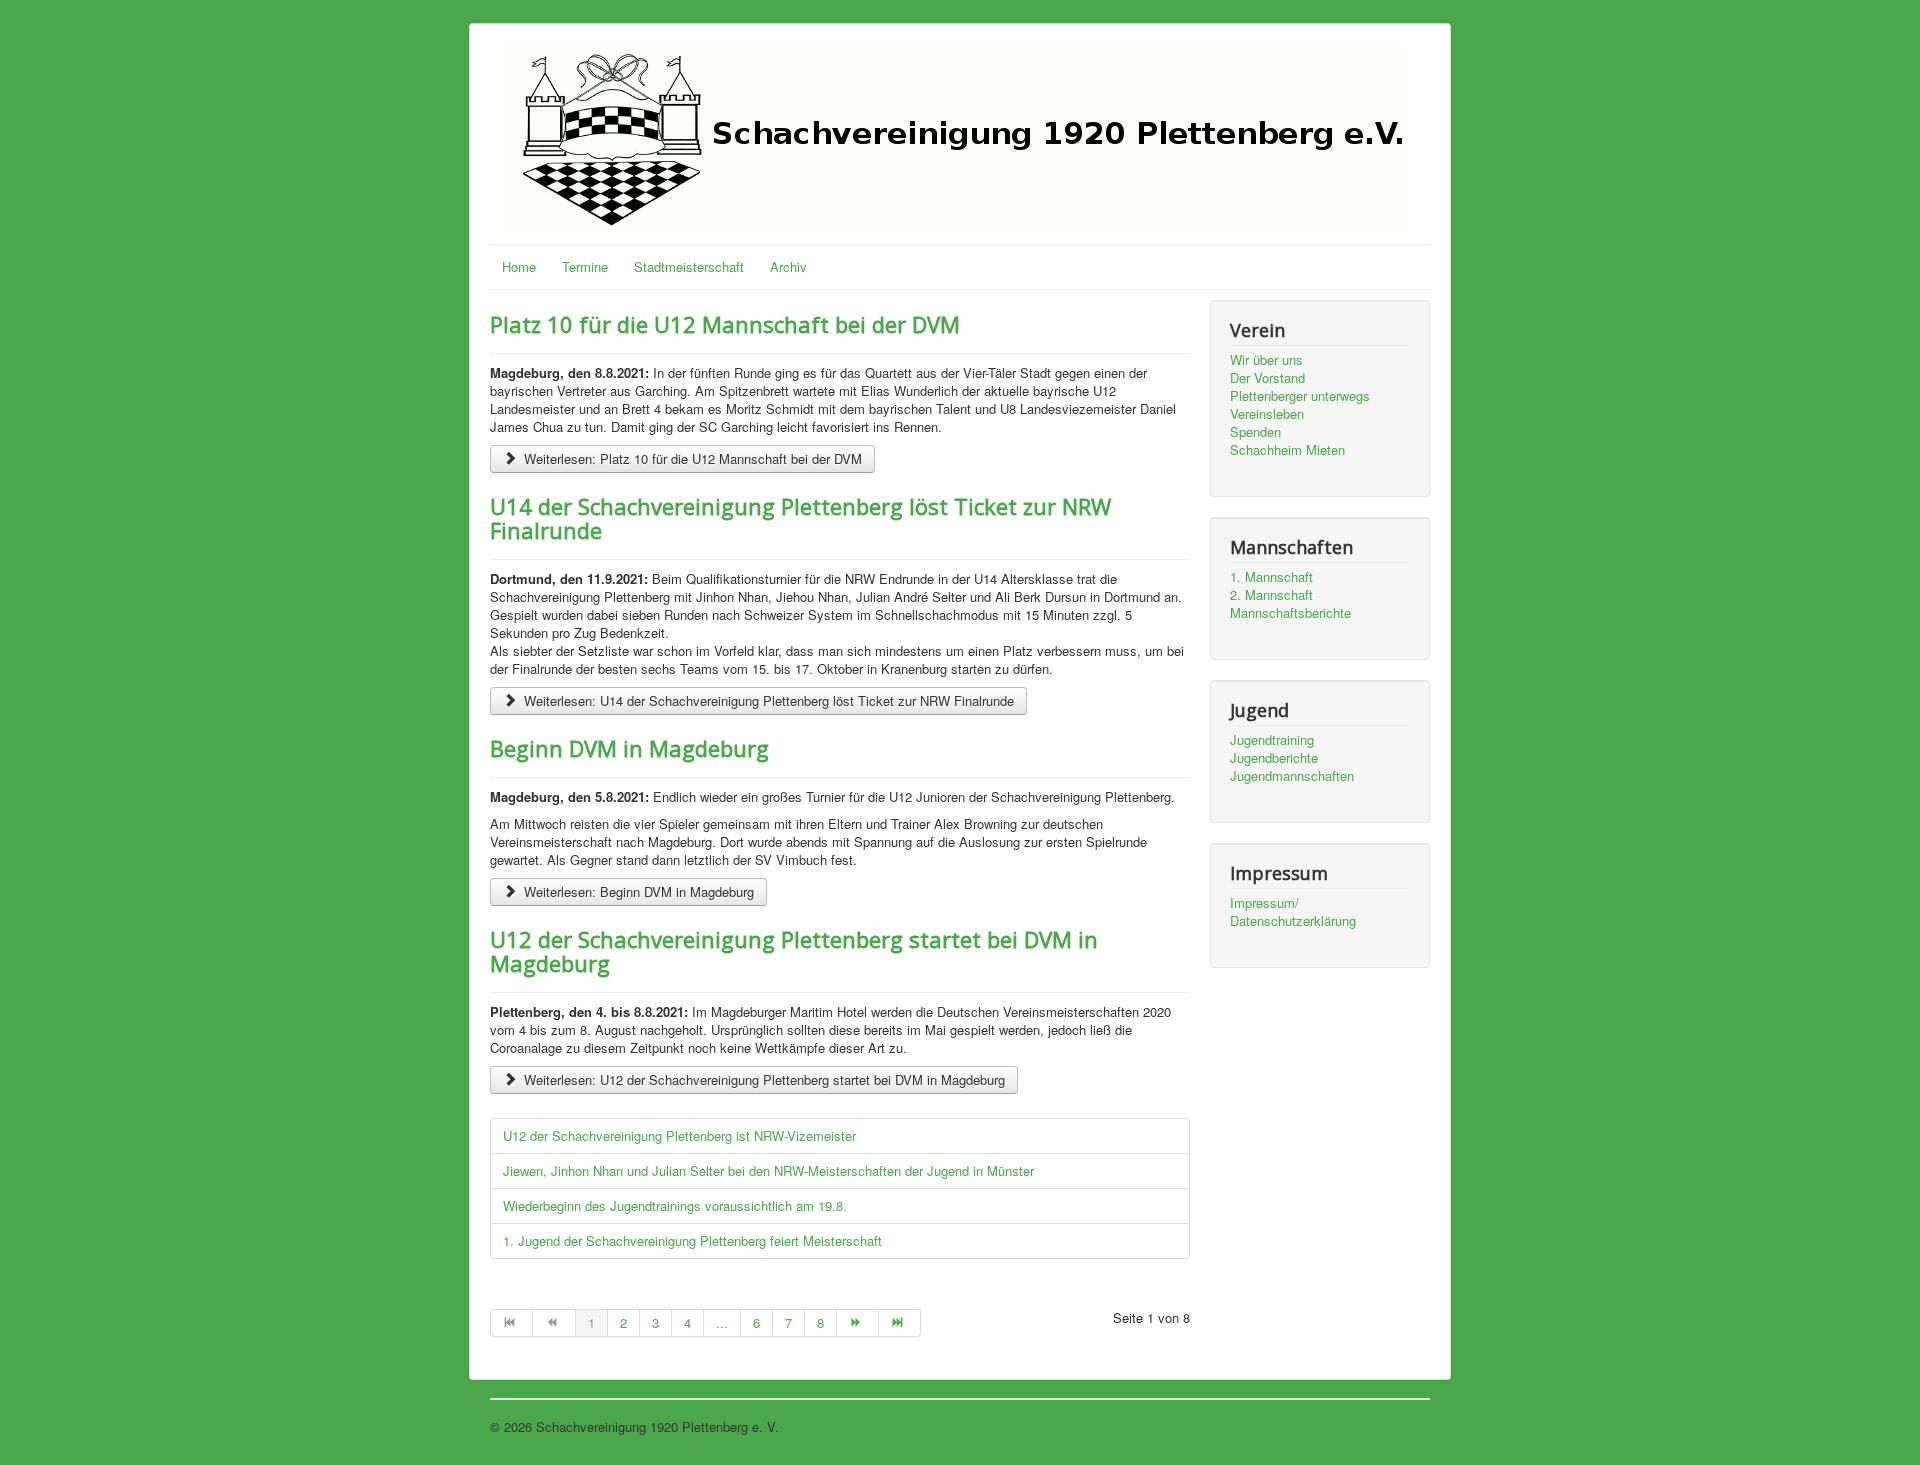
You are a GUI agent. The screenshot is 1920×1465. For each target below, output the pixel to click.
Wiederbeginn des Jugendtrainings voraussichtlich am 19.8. (675, 1205)
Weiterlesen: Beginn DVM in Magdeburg (637, 891)
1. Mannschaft (1271, 577)
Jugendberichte (1274, 758)
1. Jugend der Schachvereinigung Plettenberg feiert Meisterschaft (692, 1240)
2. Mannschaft (1271, 595)
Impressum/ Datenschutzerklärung (1293, 912)
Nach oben (1399, 1426)
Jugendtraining (1272, 740)
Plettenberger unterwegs (1300, 396)
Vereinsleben (1267, 414)
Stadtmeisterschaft (689, 266)
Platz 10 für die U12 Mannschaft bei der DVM (725, 324)
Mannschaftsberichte (1290, 613)
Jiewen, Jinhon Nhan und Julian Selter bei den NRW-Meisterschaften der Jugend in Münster (768, 1170)
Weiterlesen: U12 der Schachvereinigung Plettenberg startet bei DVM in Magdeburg (762, 1079)
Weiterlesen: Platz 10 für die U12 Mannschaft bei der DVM (691, 458)
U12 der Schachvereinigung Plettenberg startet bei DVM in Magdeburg (794, 951)
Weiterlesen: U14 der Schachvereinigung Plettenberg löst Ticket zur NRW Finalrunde (767, 700)
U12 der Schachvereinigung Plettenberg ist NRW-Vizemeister (679, 1135)
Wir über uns (1266, 360)
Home (519, 266)
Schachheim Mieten (1287, 450)
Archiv (788, 266)
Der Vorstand (1267, 378)
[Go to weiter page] (858, 1323)
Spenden (1255, 432)
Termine (585, 266)
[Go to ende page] (900, 1323)
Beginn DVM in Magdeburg (629, 748)
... (722, 1322)
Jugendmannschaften (1292, 776)
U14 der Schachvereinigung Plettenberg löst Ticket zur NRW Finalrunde (800, 518)
